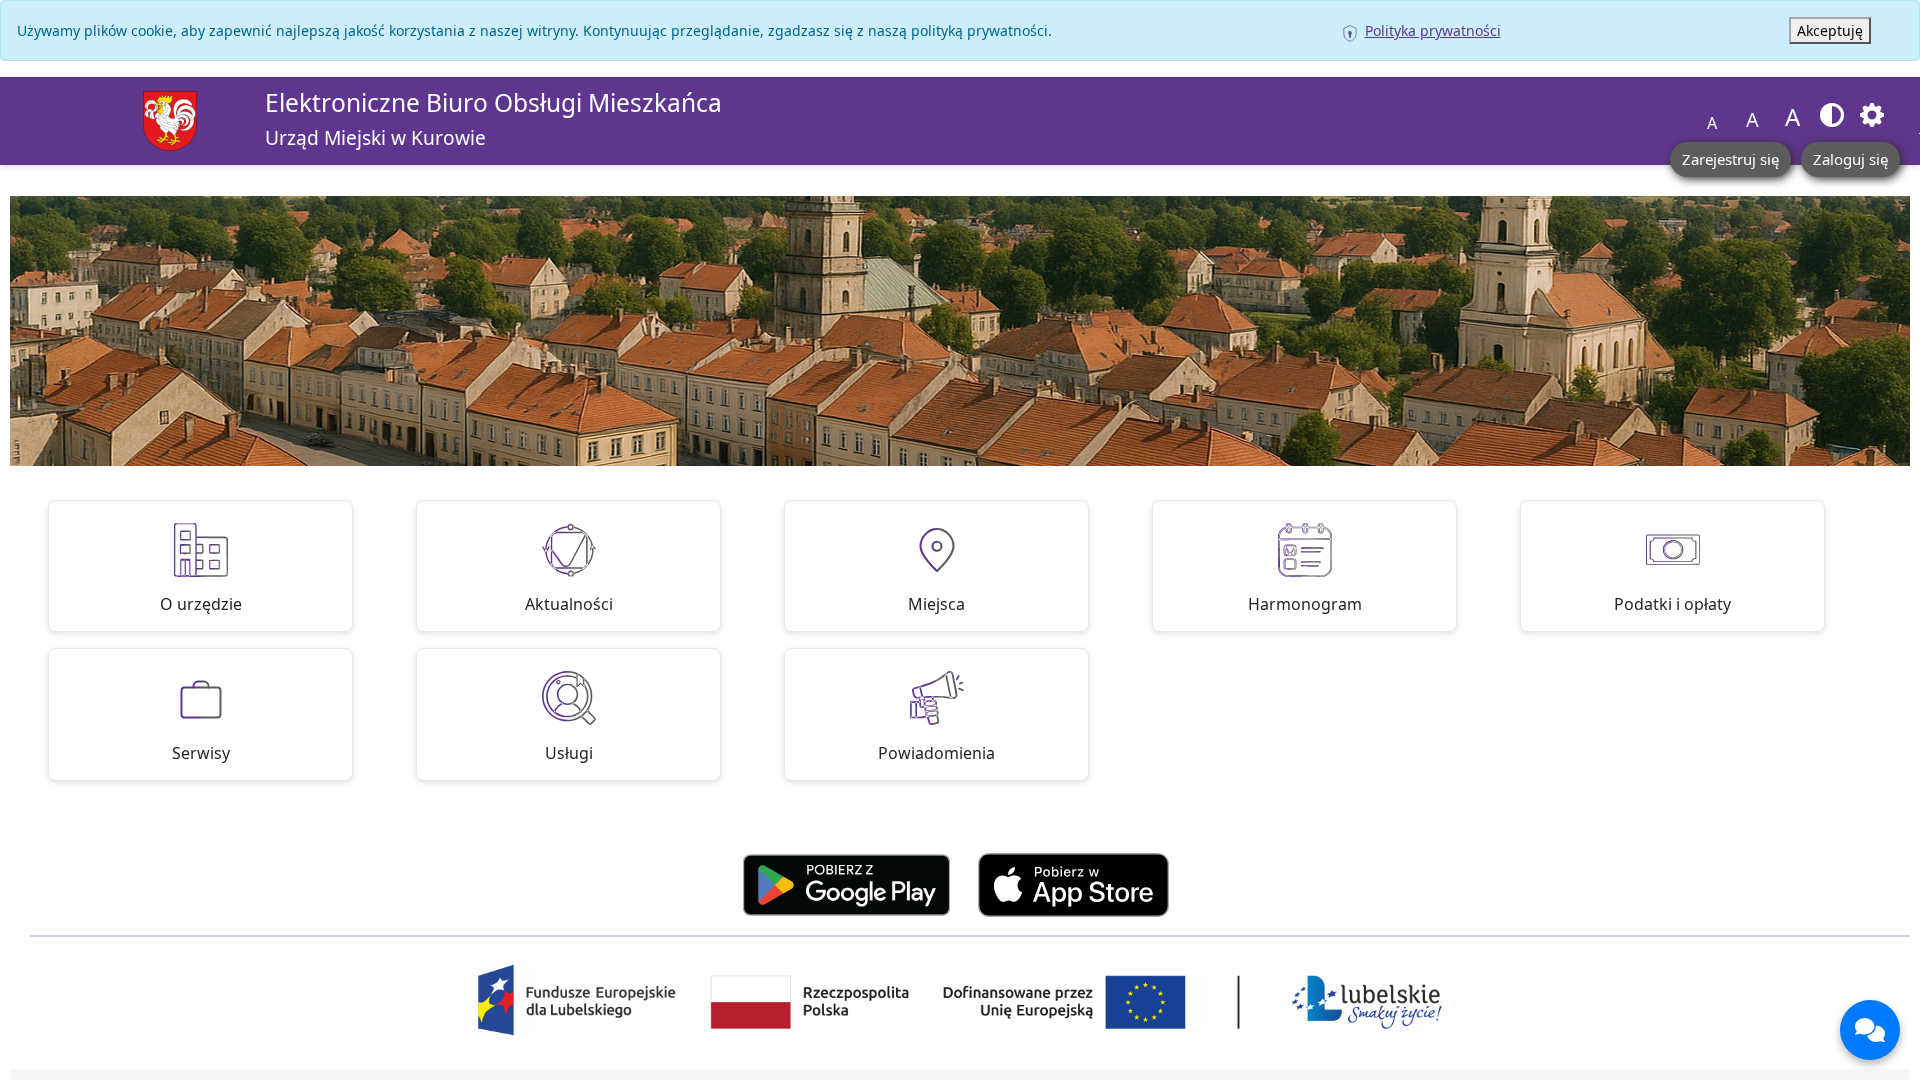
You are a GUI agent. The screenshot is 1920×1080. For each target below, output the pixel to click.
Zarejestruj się (1730, 159)
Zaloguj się (1850, 159)
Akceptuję (1830, 30)
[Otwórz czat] (1870, 1030)
